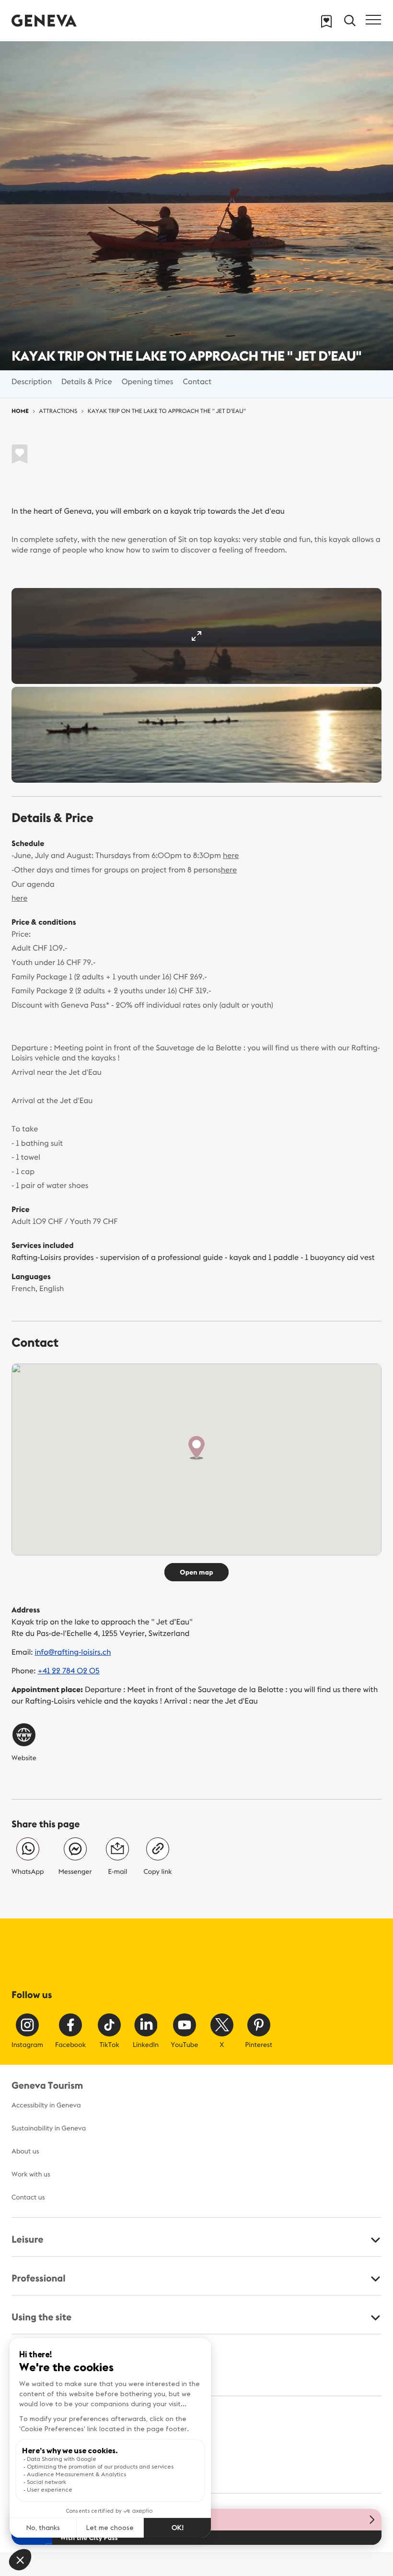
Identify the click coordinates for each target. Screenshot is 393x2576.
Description (32, 382)
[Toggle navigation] (373, 20)
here (231, 856)
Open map (196, 1572)
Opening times (148, 382)
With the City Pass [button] (89, 2538)
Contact (197, 382)
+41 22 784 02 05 (68, 1671)
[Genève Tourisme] (44, 20)
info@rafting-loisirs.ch (73, 1652)
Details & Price (87, 382)
